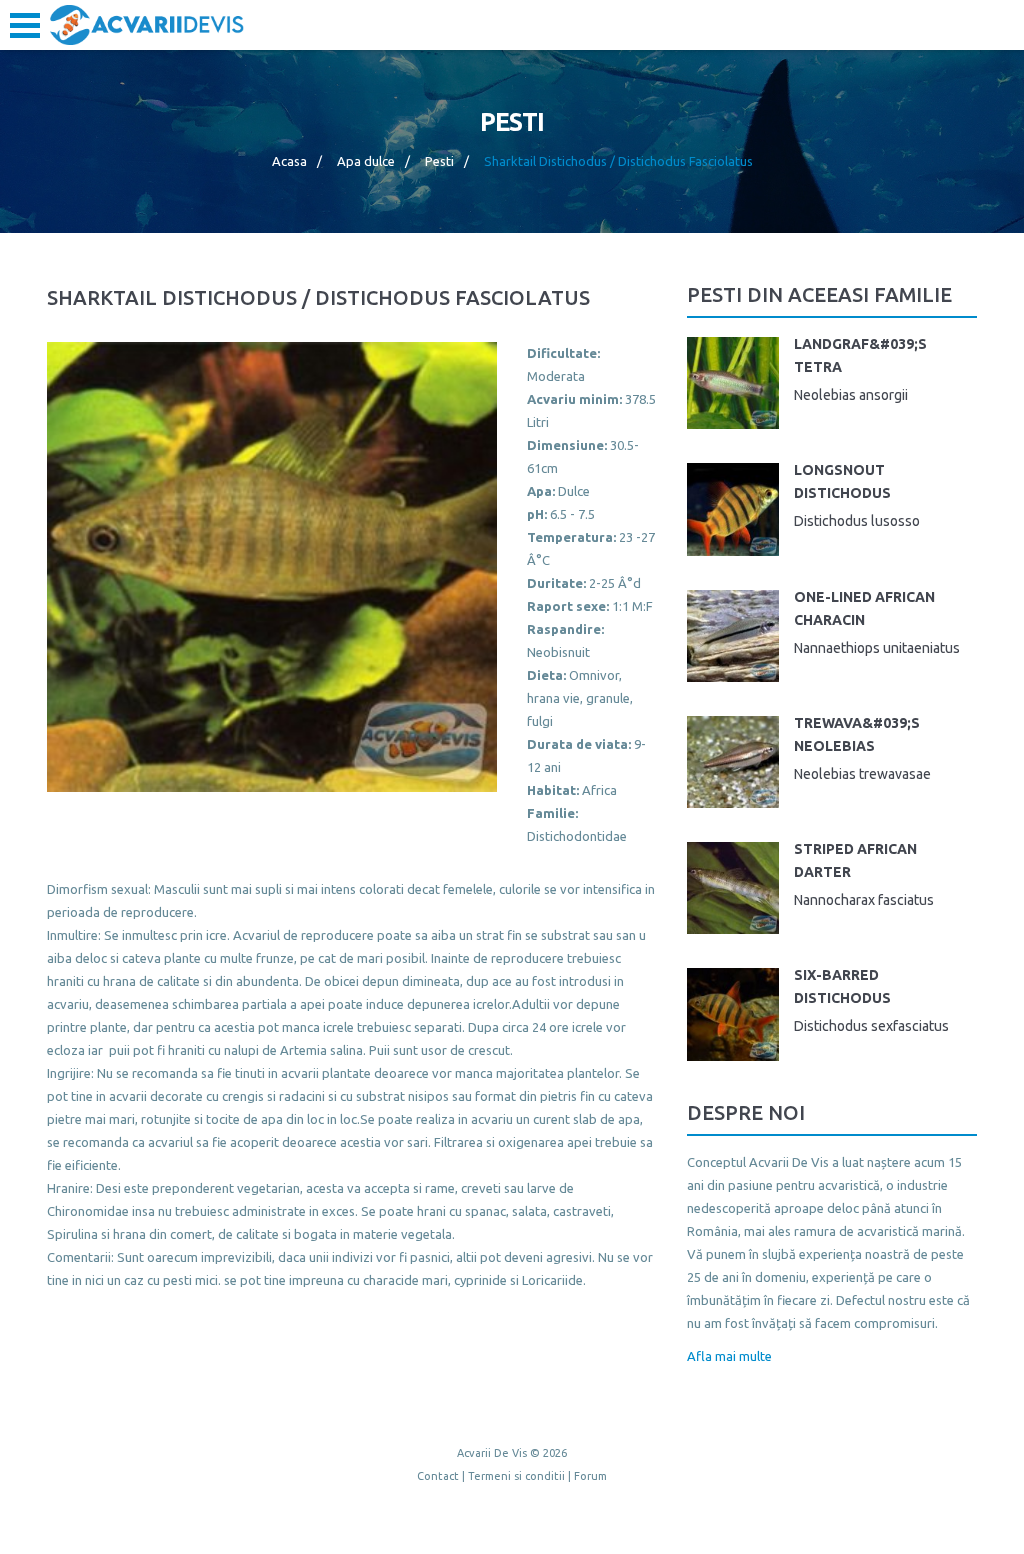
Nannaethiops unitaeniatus (877, 648)
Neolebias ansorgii (851, 395)
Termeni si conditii (516, 1476)
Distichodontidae (577, 836)
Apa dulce (366, 161)
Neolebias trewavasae (862, 774)
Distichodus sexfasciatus (871, 1026)
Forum (590, 1476)
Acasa (289, 161)
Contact (438, 1476)
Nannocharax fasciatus (864, 900)
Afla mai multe (729, 1356)
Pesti (439, 161)
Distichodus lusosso (857, 521)
